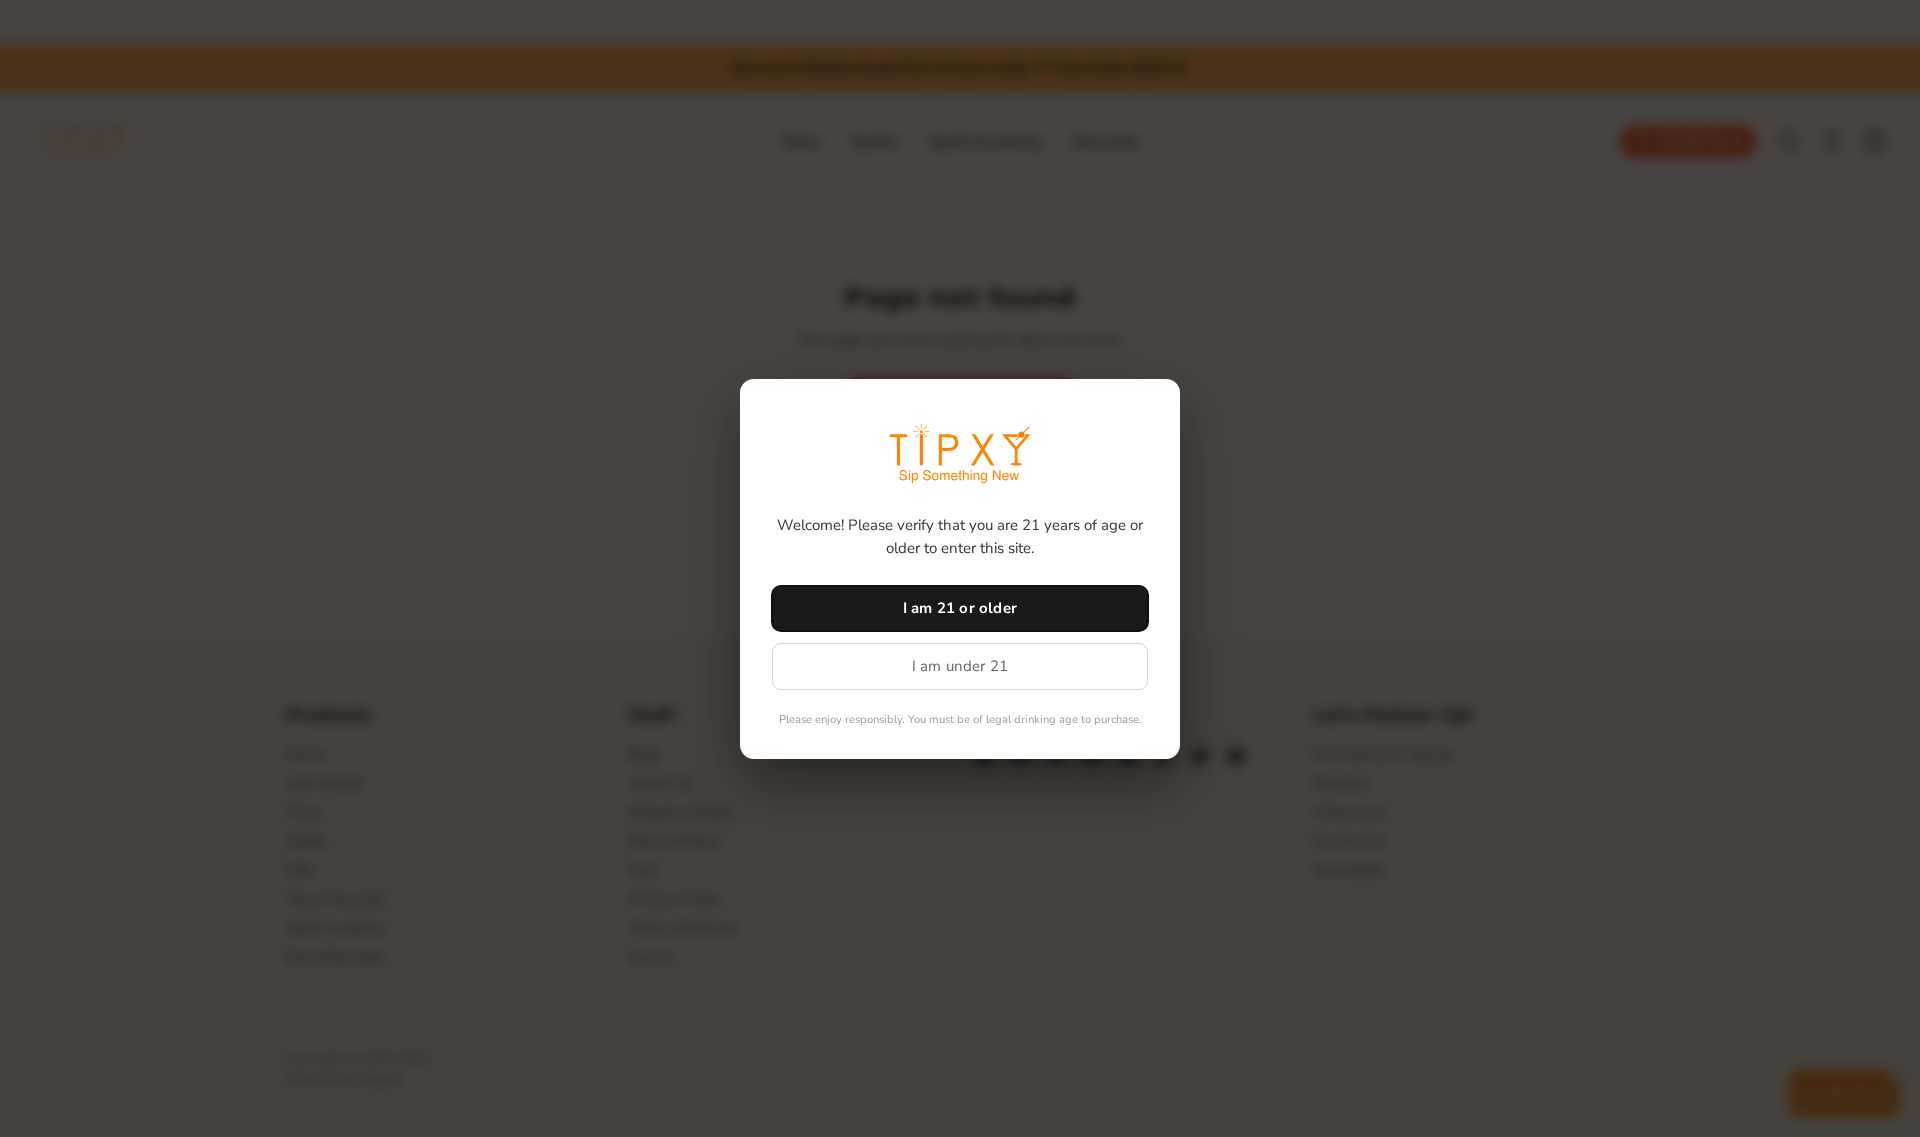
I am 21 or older (960, 608)
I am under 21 (960, 666)
